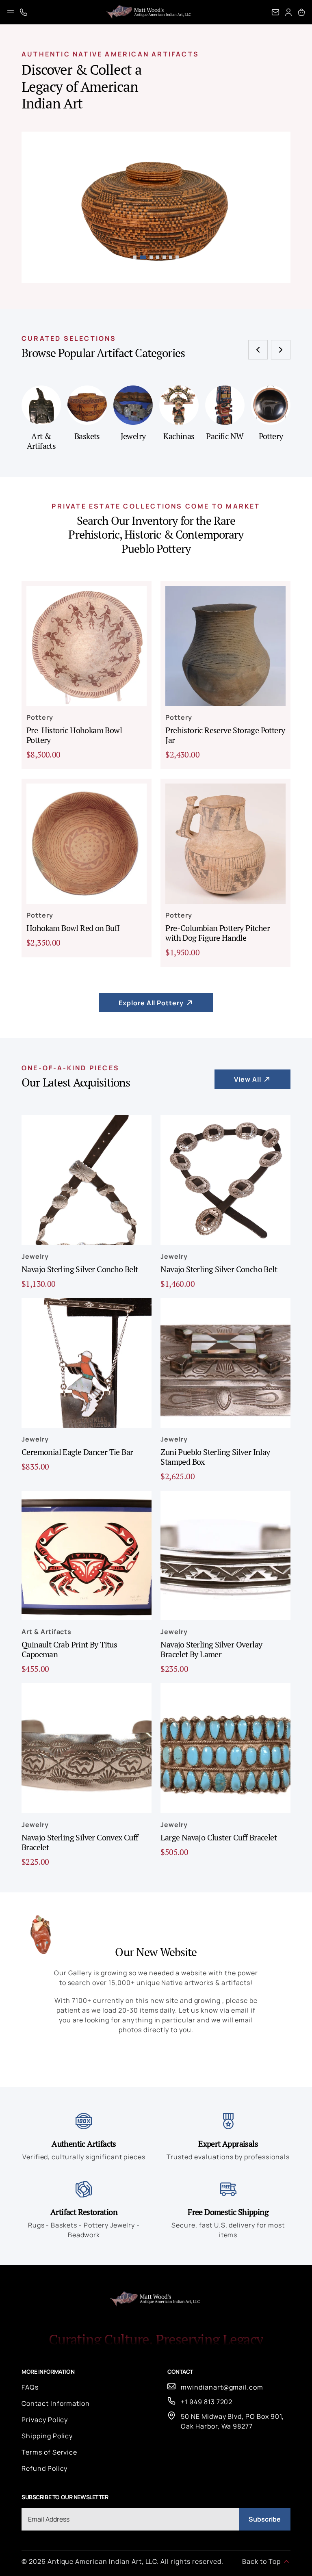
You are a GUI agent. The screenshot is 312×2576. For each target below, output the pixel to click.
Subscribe (265, 2519)
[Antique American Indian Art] (149, 12)
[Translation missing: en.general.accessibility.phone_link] (24, 12)
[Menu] (11, 12)
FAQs (30, 2387)
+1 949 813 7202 (207, 2402)
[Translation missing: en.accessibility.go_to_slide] (135, 257)
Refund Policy (44, 2468)
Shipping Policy (47, 2436)
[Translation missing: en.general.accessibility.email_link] (275, 12)
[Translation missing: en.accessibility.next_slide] (281, 350)
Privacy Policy (45, 2420)
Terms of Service (49, 2452)
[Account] (288, 12)
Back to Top (261, 2561)
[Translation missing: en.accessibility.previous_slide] (258, 350)
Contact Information (56, 2403)
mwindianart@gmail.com (222, 2387)
